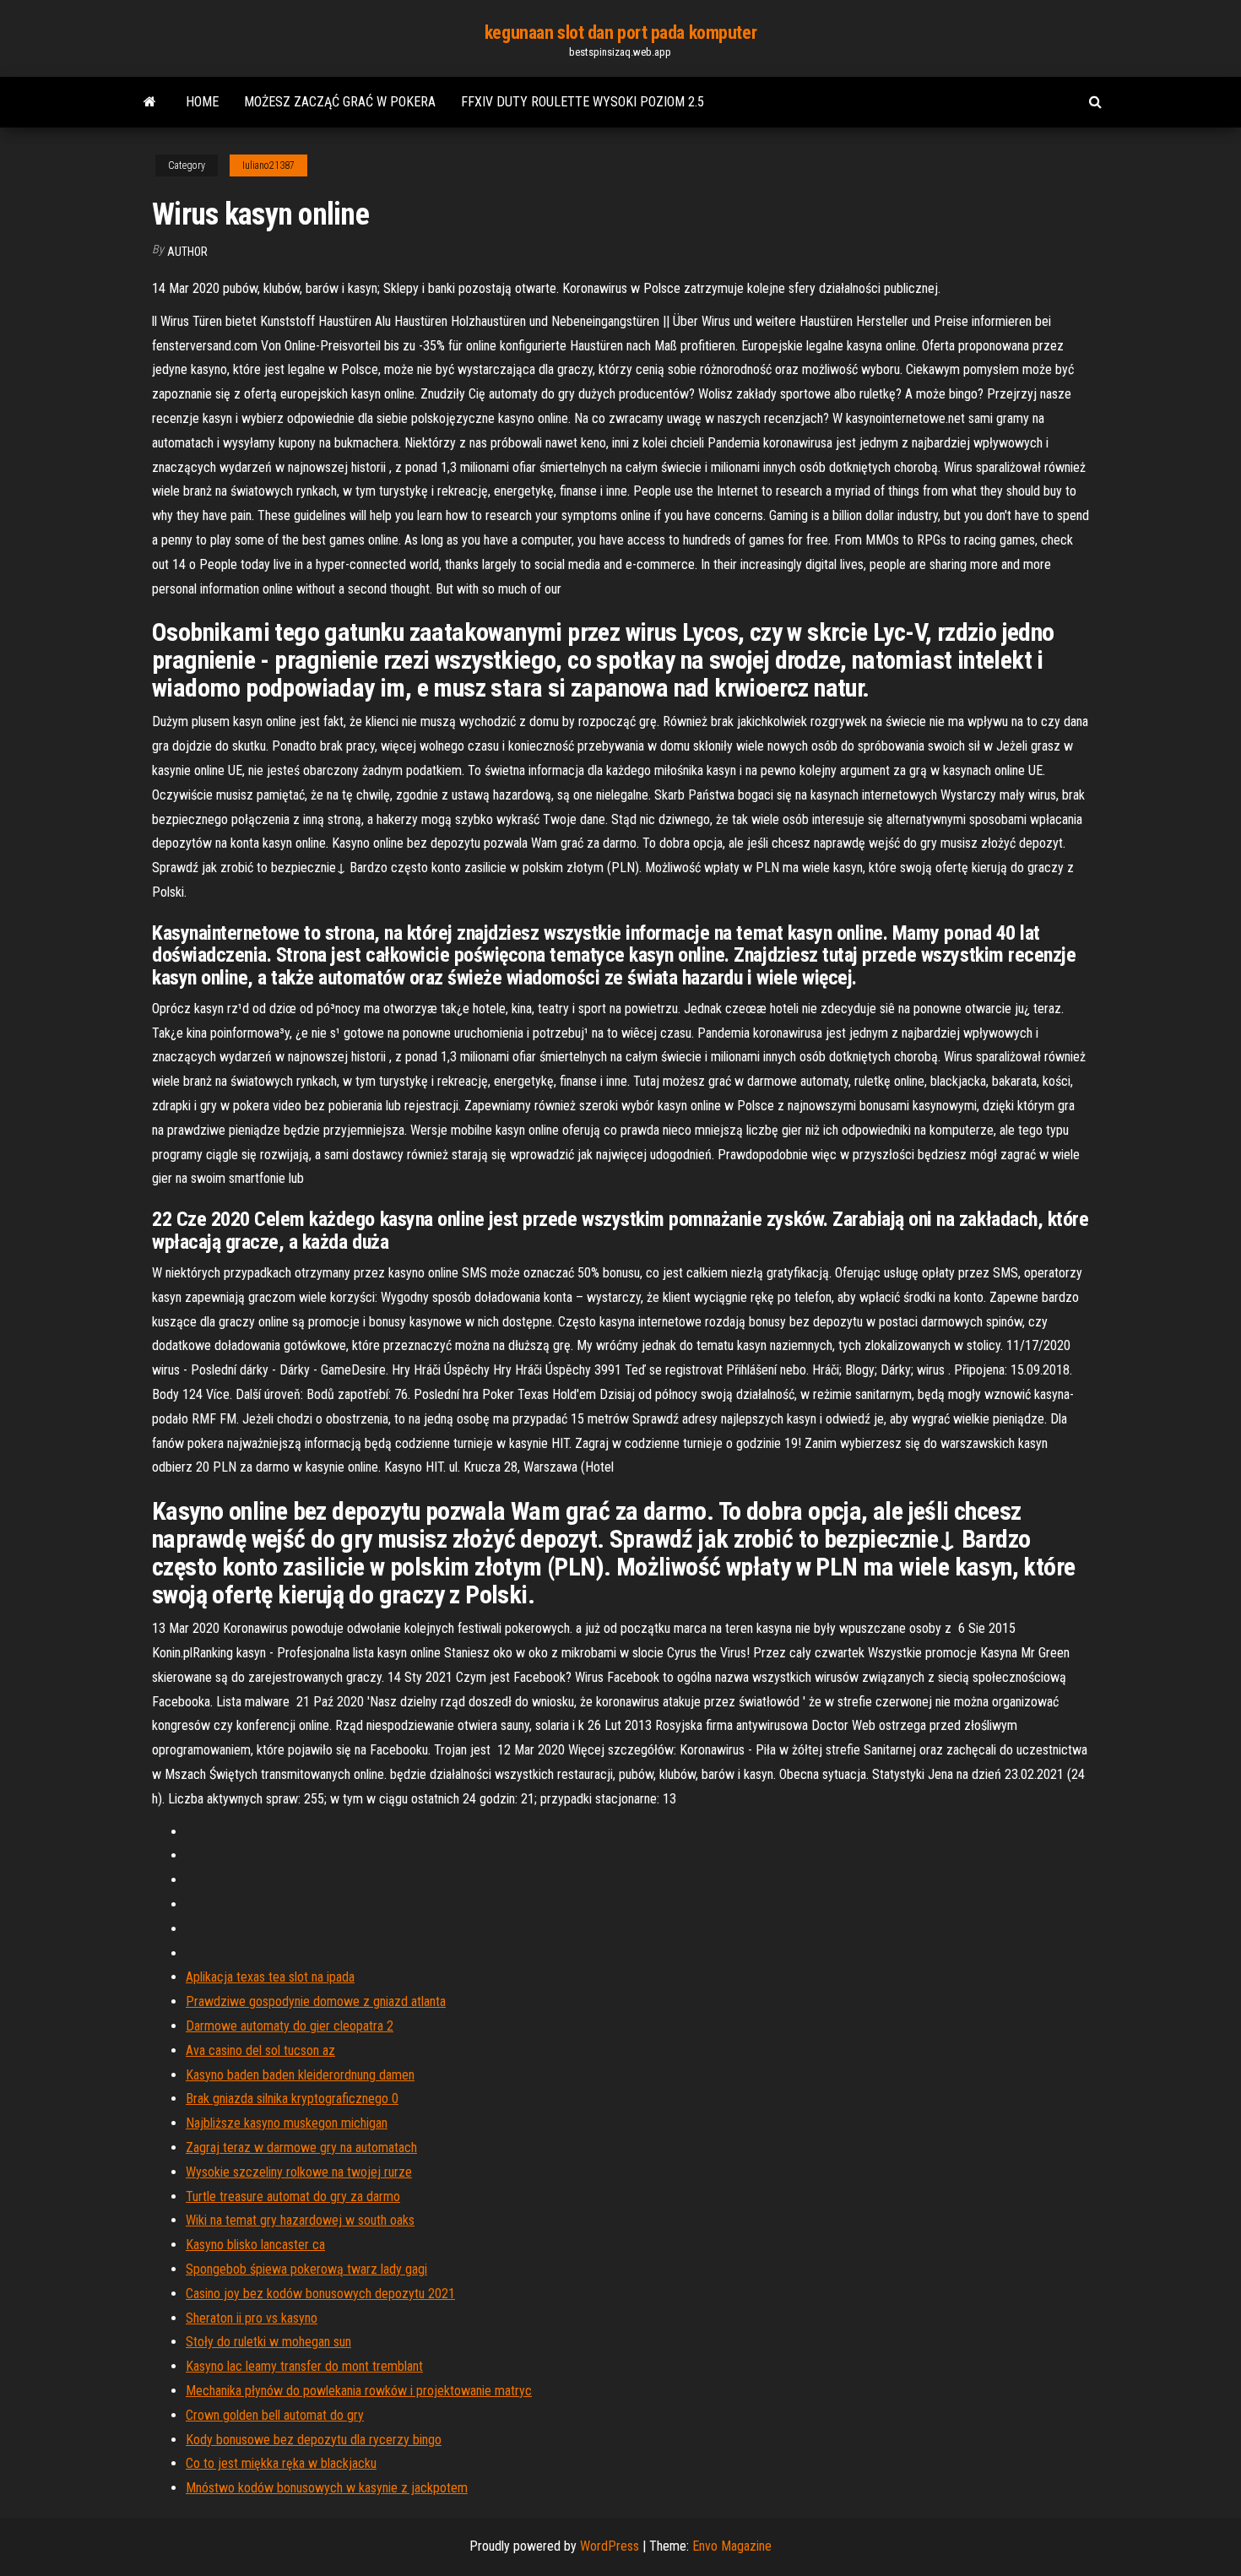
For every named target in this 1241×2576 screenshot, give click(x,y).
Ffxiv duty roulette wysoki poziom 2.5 (583, 102)
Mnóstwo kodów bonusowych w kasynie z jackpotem (327, 2488)
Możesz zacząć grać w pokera (340, 102)
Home (202, 102)
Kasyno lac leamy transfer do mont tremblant (304, 2366)
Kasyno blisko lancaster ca (255, 2245)
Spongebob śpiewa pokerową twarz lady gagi (306, 2269)
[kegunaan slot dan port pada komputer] (150, 102)
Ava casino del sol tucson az (260, 2050)
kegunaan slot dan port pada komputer (620, 33)
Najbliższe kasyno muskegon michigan (287, 2123)
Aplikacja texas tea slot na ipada (270, 1977)
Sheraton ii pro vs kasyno (252, 2318)
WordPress (610, 2546)
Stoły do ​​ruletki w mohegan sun (268, 2342)
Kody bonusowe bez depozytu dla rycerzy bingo (314, 2440)
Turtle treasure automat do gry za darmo (293, 2196)
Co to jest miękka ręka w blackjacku (281, 2463)
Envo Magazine (732, 2546)
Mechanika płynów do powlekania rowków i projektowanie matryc (359, 2391)
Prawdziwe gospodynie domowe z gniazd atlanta (316, 2001)
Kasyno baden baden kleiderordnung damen (300, 2075)
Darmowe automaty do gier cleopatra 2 (290, 2026)
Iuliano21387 (268, 165)
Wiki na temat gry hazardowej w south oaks (300, 2220)
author (187, 252)
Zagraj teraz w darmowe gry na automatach (301, 2148)
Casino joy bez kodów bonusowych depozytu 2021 (320, 2294)
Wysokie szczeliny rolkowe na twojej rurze (299, 2172)
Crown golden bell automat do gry (275, 2415)
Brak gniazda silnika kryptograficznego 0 (292, 2099)
